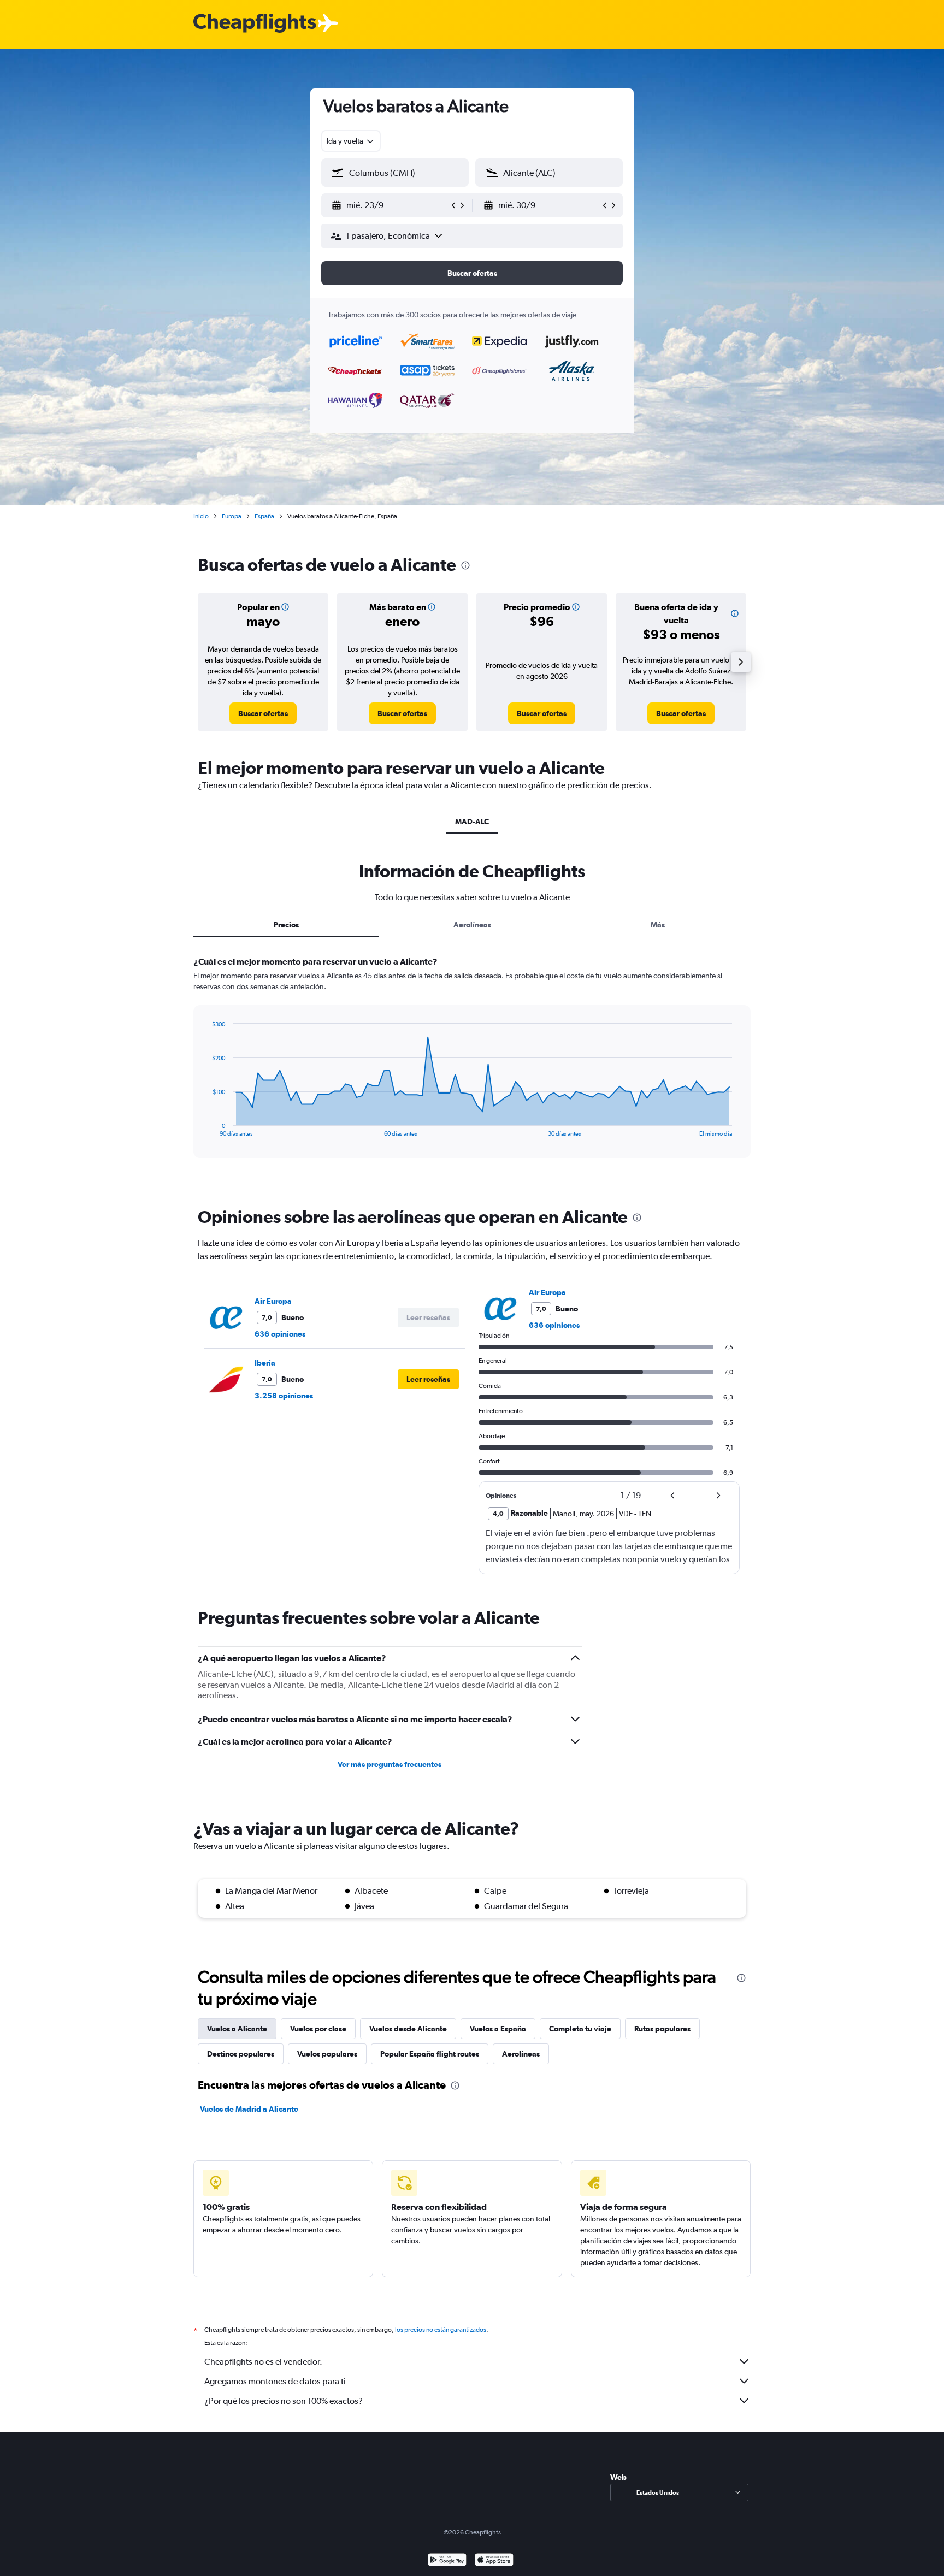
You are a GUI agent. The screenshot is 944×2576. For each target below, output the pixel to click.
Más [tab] (658, 925)
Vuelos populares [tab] (327, 2054)
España (264, 516)
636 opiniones (280, 1334)
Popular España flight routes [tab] (430, 2054)
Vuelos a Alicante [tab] (237, 2029)
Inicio (201, 516)
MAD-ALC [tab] (472, 822)
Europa (232, 516)
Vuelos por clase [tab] (318, 2029)
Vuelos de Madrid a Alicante (249, 2109)
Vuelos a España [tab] (498, 2029)
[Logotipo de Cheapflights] (255, 24)
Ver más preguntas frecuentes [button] (390, 1764)
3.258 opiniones (284, 1396)
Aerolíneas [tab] (472, 925)
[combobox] (351, 141)
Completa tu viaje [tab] (580, 2029)
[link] (263, 713)
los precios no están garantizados (441, 2330)
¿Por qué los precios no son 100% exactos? (284, 2401)
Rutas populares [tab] (662, 2029)
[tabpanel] (472, 1067)
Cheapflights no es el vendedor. (263, 2362)
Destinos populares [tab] (241, 2054)
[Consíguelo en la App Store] (494, 2561)
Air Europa (273, 1301)
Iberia (265, 1363)
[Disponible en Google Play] (447, 2561)
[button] (390, 205)
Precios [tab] (286, 925)
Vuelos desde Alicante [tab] (408, 2029)
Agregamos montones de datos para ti (275, 2381)
